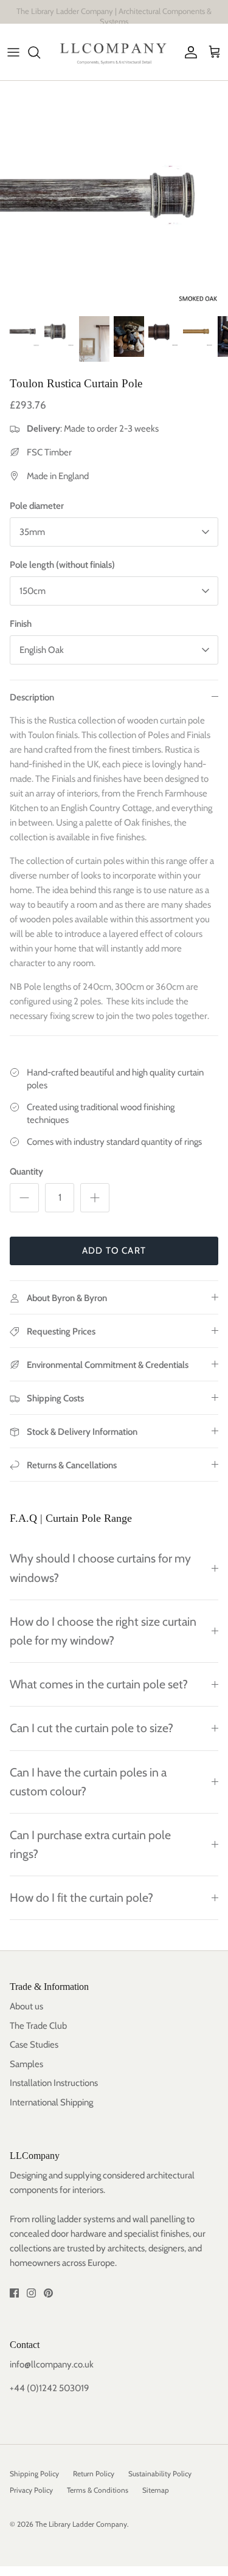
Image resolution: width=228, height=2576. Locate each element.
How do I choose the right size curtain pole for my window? (103, 1631)
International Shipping (51, 2102)
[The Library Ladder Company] (114, 52)
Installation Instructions (54, 2083)
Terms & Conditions (98, 2490)
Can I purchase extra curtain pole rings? (90, 1844)
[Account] (188, 52)
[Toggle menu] (13, 52)
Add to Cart (114, 1251)
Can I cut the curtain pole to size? (92, 1728)
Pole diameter (37, 506)
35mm (32, 532)
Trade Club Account (165, 15)
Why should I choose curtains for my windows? (100, 1568)
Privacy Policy (31, 2490)
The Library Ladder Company (81, 2524)
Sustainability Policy (160, 2474)
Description (32, 697)
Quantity (26, 1172)
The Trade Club (38, 2026)
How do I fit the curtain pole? (81, 1897)
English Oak (42, 650)
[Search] (40, 52)
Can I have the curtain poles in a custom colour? (88, 1782)
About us (26, 2006)
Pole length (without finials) (62, 565)
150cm (33, 591)
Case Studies (34, 2045)
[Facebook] (14, 2293)
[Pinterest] (48, 2293)
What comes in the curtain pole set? (99, 1684)
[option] (114, 195)
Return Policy (94, 2474)
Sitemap (156, 2490)
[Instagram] (31, 2293)
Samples (26, 2064)
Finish (21, 624)
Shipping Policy (34, 2474)
